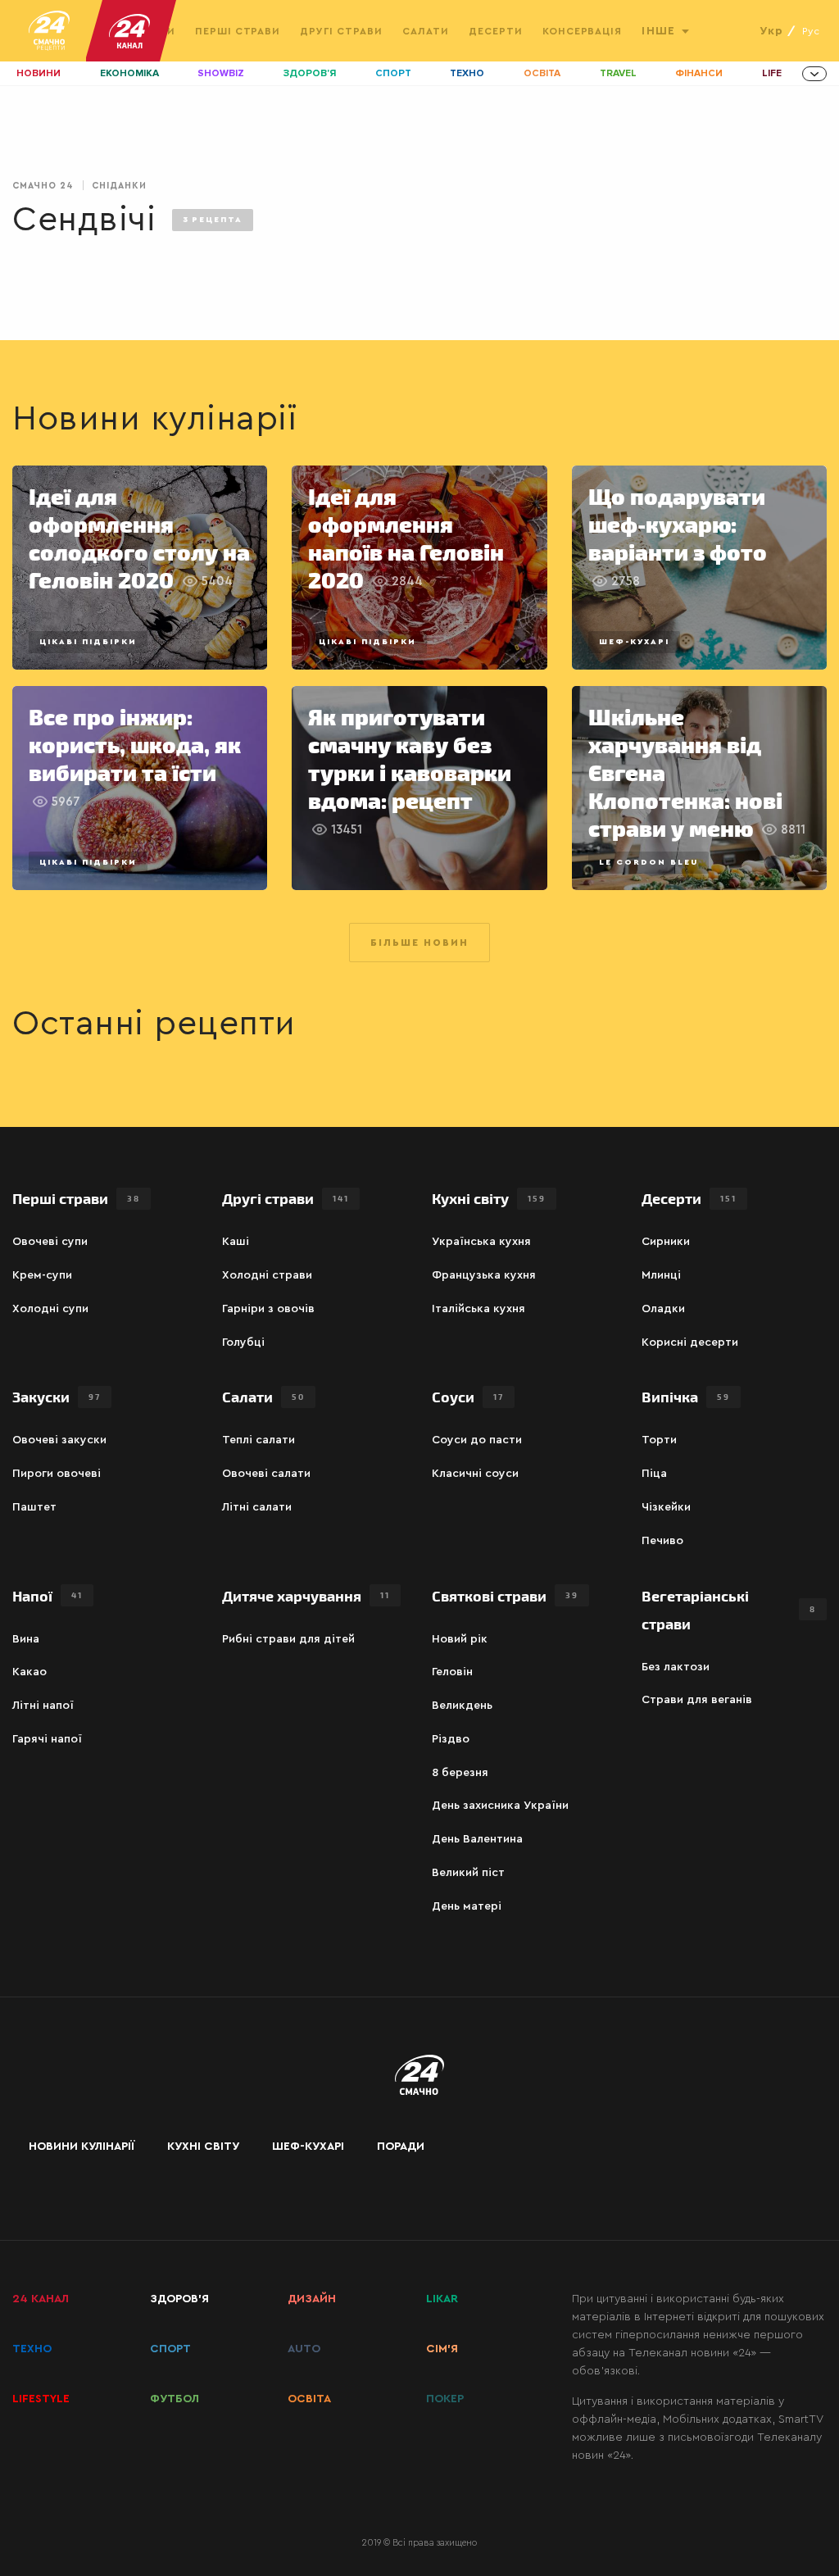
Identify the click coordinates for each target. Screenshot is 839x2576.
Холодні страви (267, 1275)
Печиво (662, 1541)
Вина (26, 1639)
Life (772, 73)
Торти (659, 1440)
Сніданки (119, 186)
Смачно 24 (43, 186)
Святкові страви (505, 1595)
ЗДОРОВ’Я (179, 2299)
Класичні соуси (475, 1474)
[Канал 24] (123, 31)
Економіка (129, 73)
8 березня (460, 1773)
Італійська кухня (478, 1309)
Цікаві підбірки (88, 642)
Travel (618, 73)
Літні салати (257, 1507)
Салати (426, 31)
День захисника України (500, 1806)
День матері (467, 1906)
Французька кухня (484, 1275)
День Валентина (477, 1839)
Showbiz (221, 73)
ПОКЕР (445, 2399)
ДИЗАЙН (312, 2299)
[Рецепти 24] (49, 31)
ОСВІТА (309, 2399)
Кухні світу (489, 1198)
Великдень (462, 1706)
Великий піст (468, 1873)
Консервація (583, 31)
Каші (236, 1242)
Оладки (663, 1309)
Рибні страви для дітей (288, 1639)
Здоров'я (310, 73)
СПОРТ (170, 2349)
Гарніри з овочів (268, 1309)
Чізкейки (666, 1507)
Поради (401, 2147)
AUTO (304, 2349)
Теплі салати (259, 1440)
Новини (39, 73)
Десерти (496, 31)
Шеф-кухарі (634, 642)
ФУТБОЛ (175, 2399)
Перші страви (238, 31)
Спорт (393, 73)
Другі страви (341, 31)
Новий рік (460, 1639)
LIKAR (442, 2299)
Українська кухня (481, 1242)
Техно (467, 73)
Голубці (243, 1343)
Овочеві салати (266, 1474)
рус (811, 31)
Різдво (451, 1739)
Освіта (542, 73)
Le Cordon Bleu (649, 862)
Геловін (452, 1672)
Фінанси (699, 73)
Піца (654, 1474)
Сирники (666, 1242)
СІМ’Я (442, 2349)
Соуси (468, 1396)
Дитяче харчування (306, 1595)
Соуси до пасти (477, 1440)
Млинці (661, 1275)
